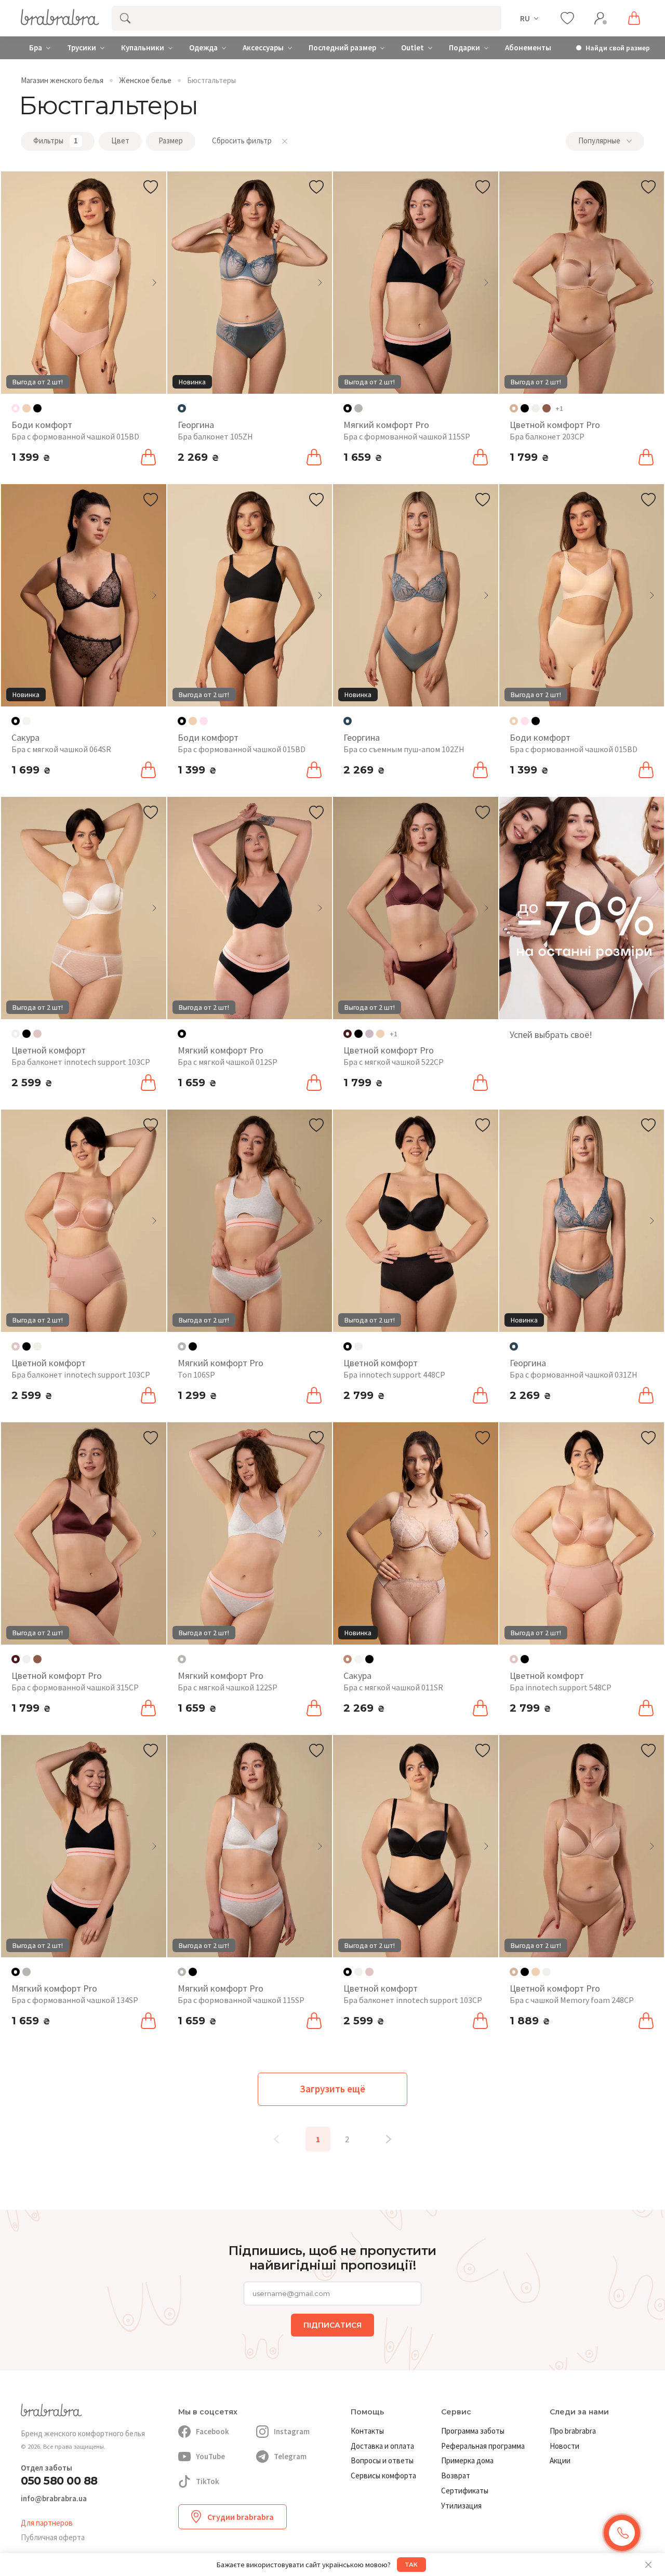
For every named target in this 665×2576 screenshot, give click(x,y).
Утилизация (461, 2506)
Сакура (25, 737)
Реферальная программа (483, 2446)
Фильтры (56, 141)
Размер (171, 141)
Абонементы (528, 48)
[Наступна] (389, 2139)
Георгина (196, 425)
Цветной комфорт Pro (555, 425)
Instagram (292, 2431)
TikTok (208, 2481)
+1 (559, 408)
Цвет (120, 141)
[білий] (26, 721)
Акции (560, 2460)
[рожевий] (204, 721)
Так (411, 2565)
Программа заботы (473, 2431)
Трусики (82, 48)
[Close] (648, 2565)
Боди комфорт (42, 425)
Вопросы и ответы (382, 2460)
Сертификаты (465, 2491)
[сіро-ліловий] (369, 1034)
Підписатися (332, 2325)
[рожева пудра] (37, 1034)
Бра (36, 48)
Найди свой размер (618, 48)
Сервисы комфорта (383, 2475)
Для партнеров (47, 2523)
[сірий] (358, 408)
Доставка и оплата (382, 2446)
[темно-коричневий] (547, 408)
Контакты (367, 2431)
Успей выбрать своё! (551, 1035)
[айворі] (536, 408)
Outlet (413, 48)
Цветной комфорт (49, 1050)
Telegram (290, 2456)
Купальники (143, 48)
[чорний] (37, 408)
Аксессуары (263, 48)
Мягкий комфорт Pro (386, 425)
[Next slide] (154, 283)
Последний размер (342, 48)
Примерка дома (467, 2460)
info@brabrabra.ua (54, 2499)
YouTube (210, 2456)
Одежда (203, 48)
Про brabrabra (573, 2431)
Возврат (456, 2475)
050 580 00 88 (59, 2481)
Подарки (464, 48)
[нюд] (26, 408)
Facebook (212, 2431)
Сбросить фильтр (242, 141)
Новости (564, 2446)
